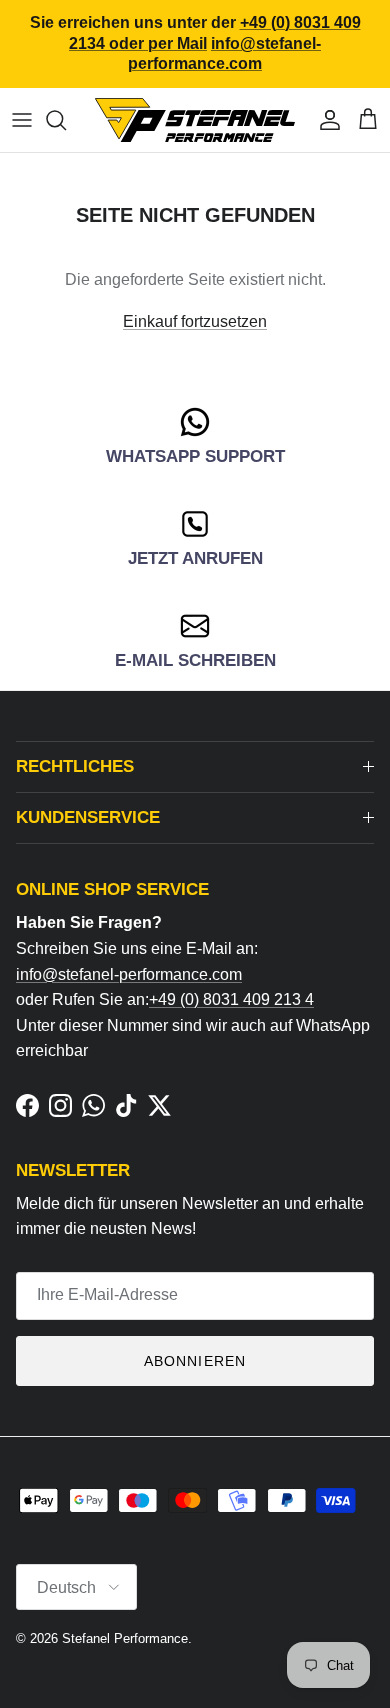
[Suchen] (66, 120)
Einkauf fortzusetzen (195, 321)
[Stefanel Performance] (195, 120)
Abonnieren (195, 1361)
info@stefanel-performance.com (129, 974)
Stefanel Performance (125, 1638)
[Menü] (22, 120)
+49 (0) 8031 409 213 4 (231, 999)
